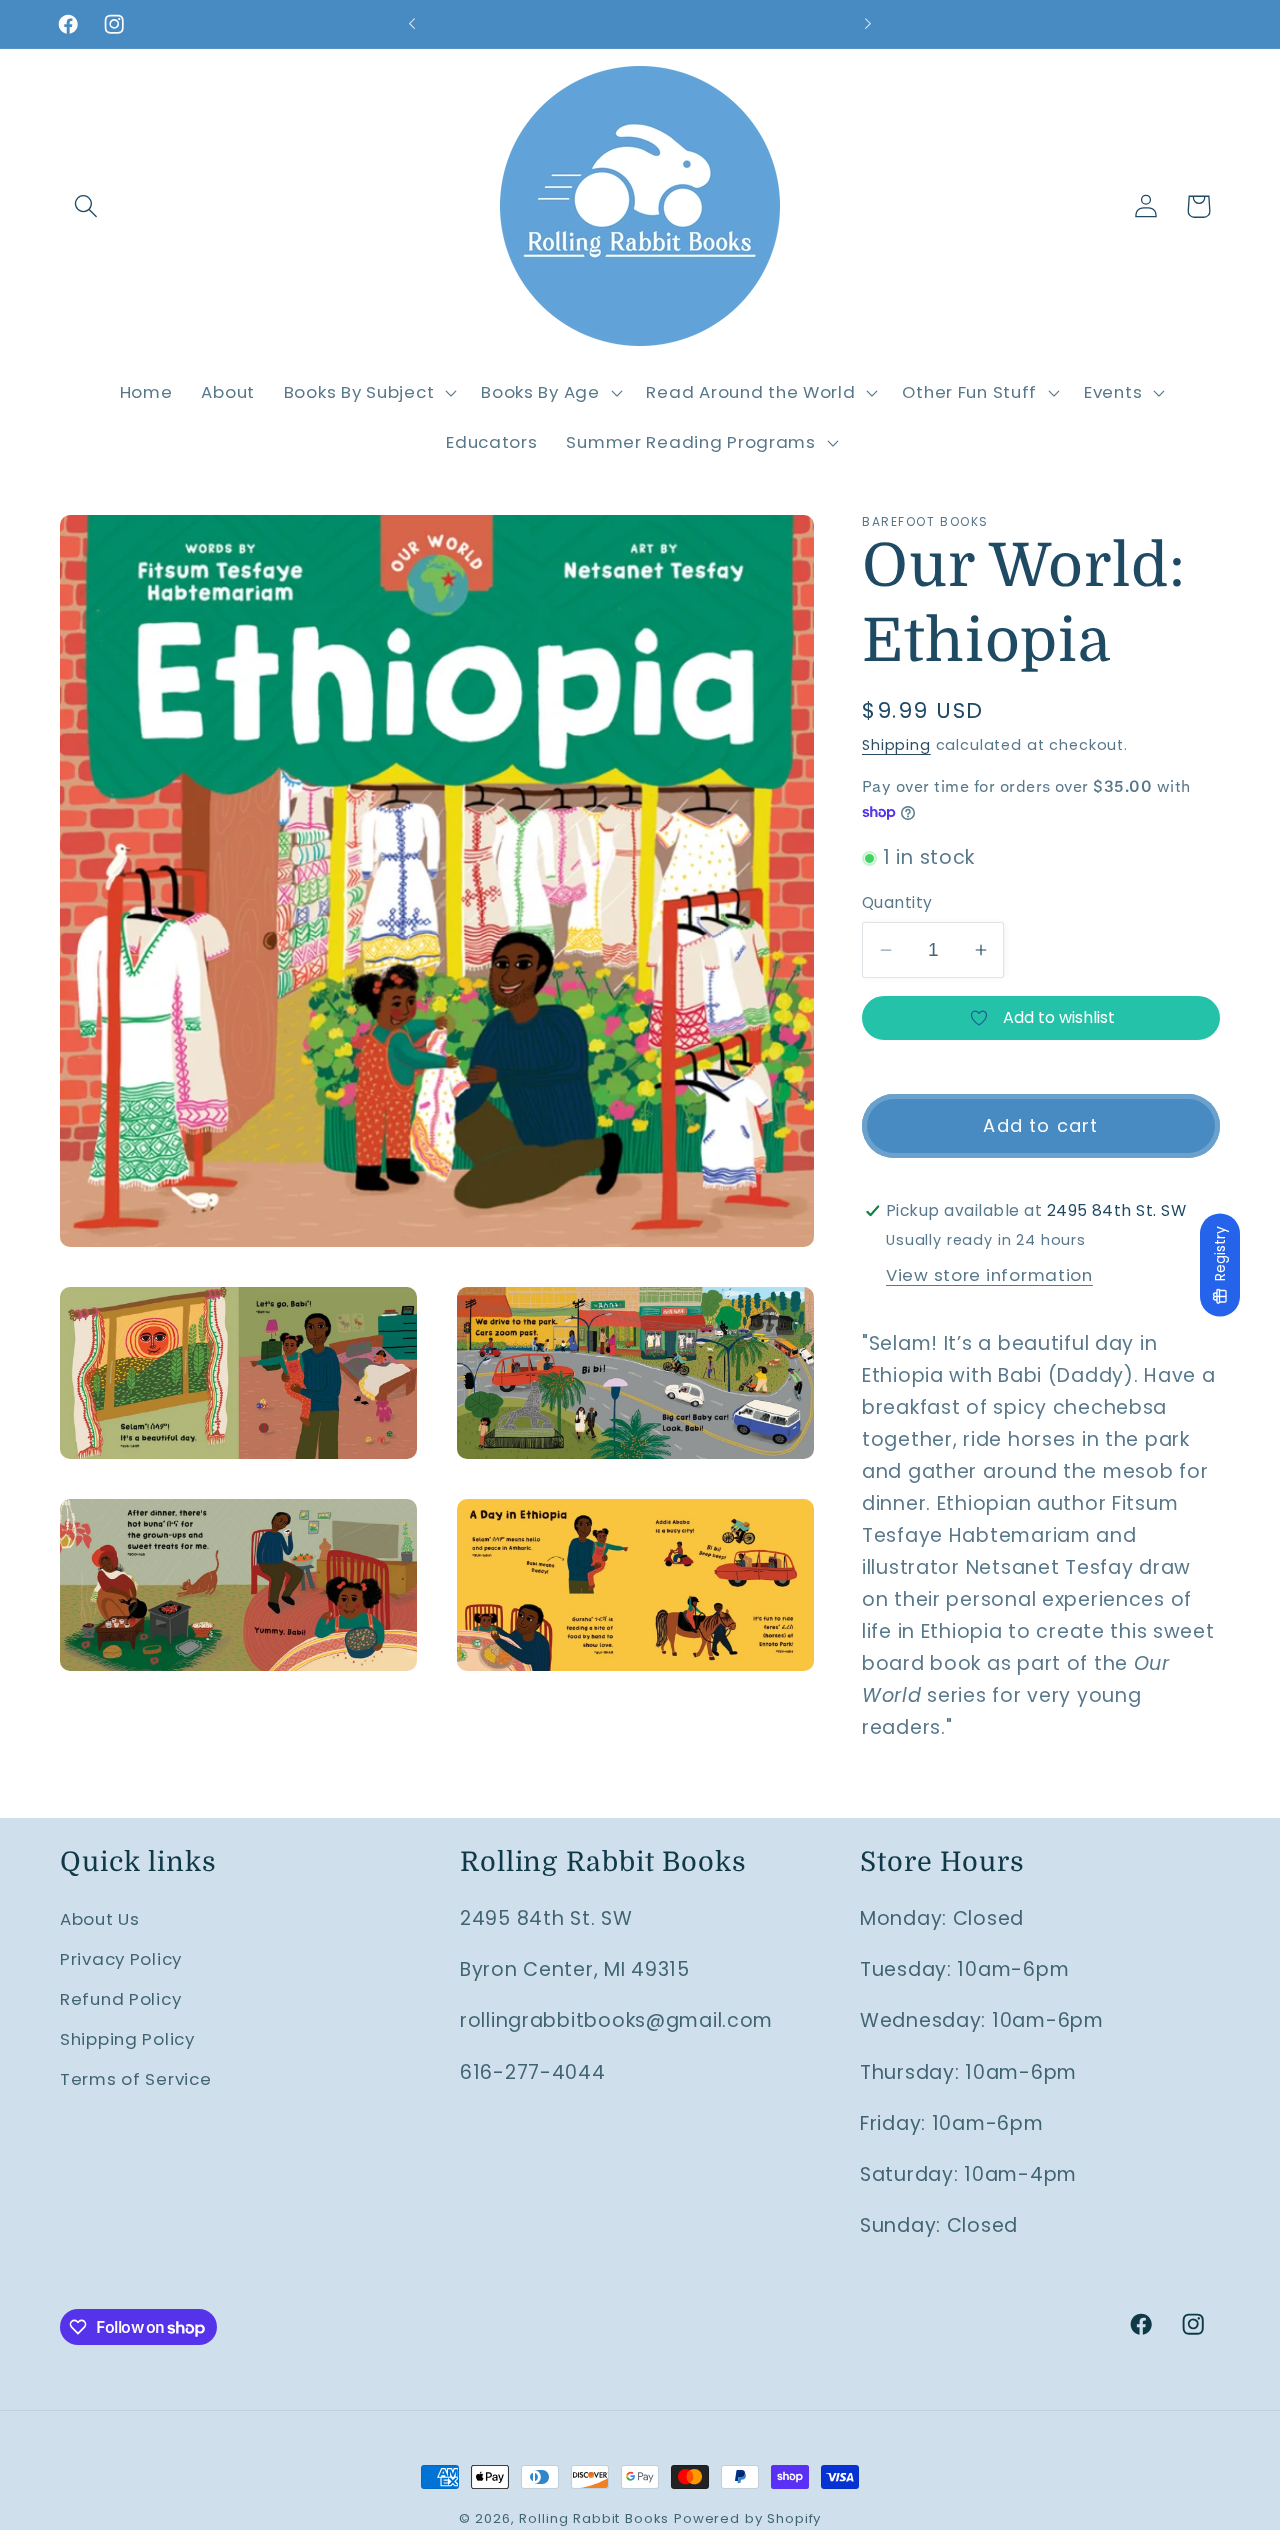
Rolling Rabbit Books (594, 2518)
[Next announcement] (868, 24)
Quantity (897, 902)
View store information (989, 1275)
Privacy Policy (121, 1959)
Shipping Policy (127, 2039)
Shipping (896, 745)
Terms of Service (136, 2079)
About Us (100, 1919)
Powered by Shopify (747, 2518)
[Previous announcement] (412, 24)
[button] (86, 206)
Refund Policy (120, 1999)
